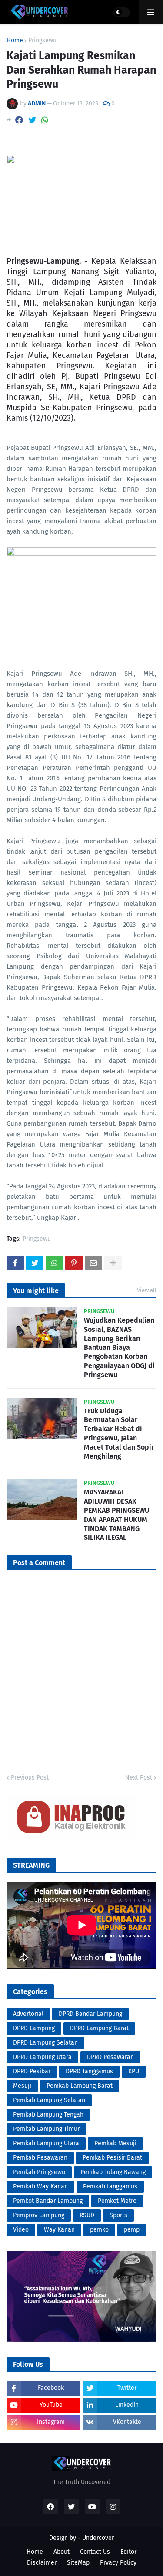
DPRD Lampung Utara (42, 2057)
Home (15, 41)
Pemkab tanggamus (110, 2186)
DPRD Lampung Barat (99, 2028)
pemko (99, 2230)
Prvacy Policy (118, 2563)
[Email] (93, 1263)
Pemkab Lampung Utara (46, 2143)
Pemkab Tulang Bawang (113, 2172)
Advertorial (28, 2014)
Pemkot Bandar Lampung (48, 2201)
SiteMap (78, 2563)
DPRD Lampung (34, 2028)
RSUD (87, 2215)
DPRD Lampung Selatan (45, 2043)
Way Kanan (59, 2230)
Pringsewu (42, 41)
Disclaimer (42, 2563)
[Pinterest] (74, 1263)
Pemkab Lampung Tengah (48, 2115)
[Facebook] (19, 120)
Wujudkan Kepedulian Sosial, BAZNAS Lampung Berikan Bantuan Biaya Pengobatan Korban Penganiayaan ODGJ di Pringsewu (119, 1348)
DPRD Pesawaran (110, 2057)
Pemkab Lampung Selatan (49, 2100)
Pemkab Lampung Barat (80, 2086)
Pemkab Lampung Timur (46, 2129)
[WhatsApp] (45, 120)
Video (21, 2230)
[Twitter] (32, 120)
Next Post (139, 1778)
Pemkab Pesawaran (40, 2158)
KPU (134, 2071)
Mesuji (22, 2086)
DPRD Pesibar (32, 2071)
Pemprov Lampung (39, 2215)
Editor (128, 2552)
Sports (118, 2215)
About (62, 2552)
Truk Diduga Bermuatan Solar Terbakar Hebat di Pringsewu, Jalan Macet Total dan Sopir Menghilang (119, 1434)
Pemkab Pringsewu (39, 2172)
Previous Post (30, 1778)
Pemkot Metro (117, 2201)
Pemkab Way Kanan (40, 2186)
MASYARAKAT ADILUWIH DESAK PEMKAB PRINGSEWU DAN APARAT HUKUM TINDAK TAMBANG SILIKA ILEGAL (116, 1515)
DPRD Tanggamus (89, 2071)
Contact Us (95, 2552)
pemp (132, 2230)
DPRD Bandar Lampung (90, 2014)
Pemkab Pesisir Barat (112, 2158)
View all (147, 1290)
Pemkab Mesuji (115, 2143)
